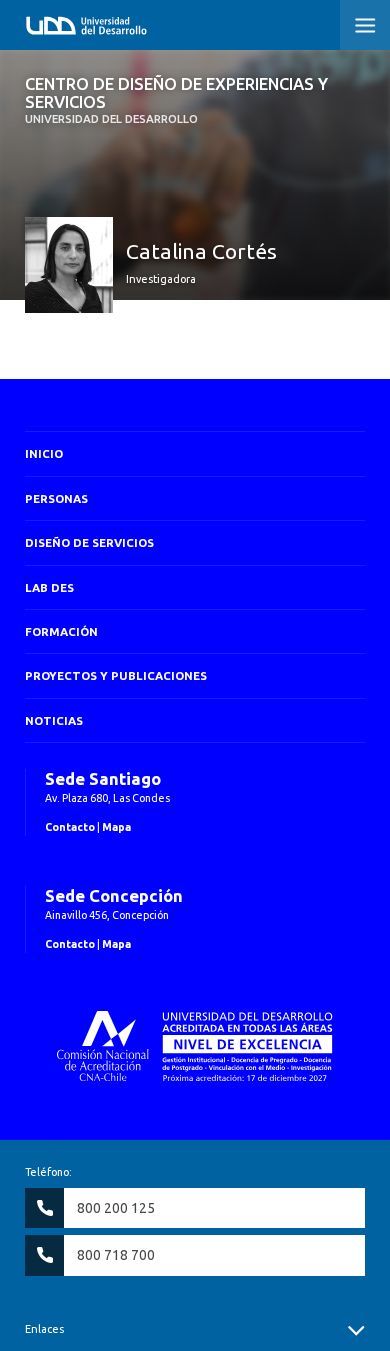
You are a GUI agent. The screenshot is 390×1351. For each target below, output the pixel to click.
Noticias (54, 720)
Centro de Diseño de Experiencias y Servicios (176, 100)
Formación (61, 631)
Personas (56, 498)
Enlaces (44, 1329)
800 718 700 (116, 1255)
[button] (365, 25)
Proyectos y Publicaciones (116, 675)
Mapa (116, 827)
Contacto (70, 827)
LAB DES (49, 587)
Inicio (44, 453)
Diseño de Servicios (89, 542)
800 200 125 (116, 1208)
